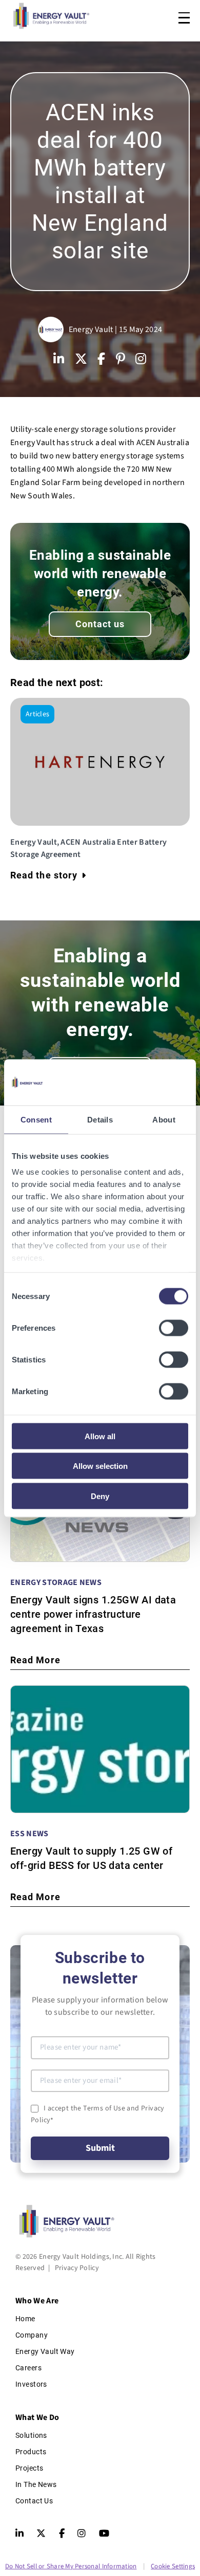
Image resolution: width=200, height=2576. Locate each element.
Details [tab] (100, 1119)
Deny (100, 1496)
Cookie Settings (173, 2566)
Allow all (100, 1436)
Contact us (100, 624)
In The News (36, 2484)
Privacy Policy (77, 2268)
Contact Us (34, 2501)
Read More (35, 1660)
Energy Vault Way (45, 2351)
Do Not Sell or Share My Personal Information (71, 2566)
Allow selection (100, 1466)
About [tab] (164, 1119)
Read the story (44, 875)
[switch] (174, 1328)
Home (25, 2319)
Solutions (31, 2435)
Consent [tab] (36, 1119)
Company (32, 2335)
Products (31, 2452)
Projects (29, 2468)
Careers (28, 2368)
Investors (31, 2384)
